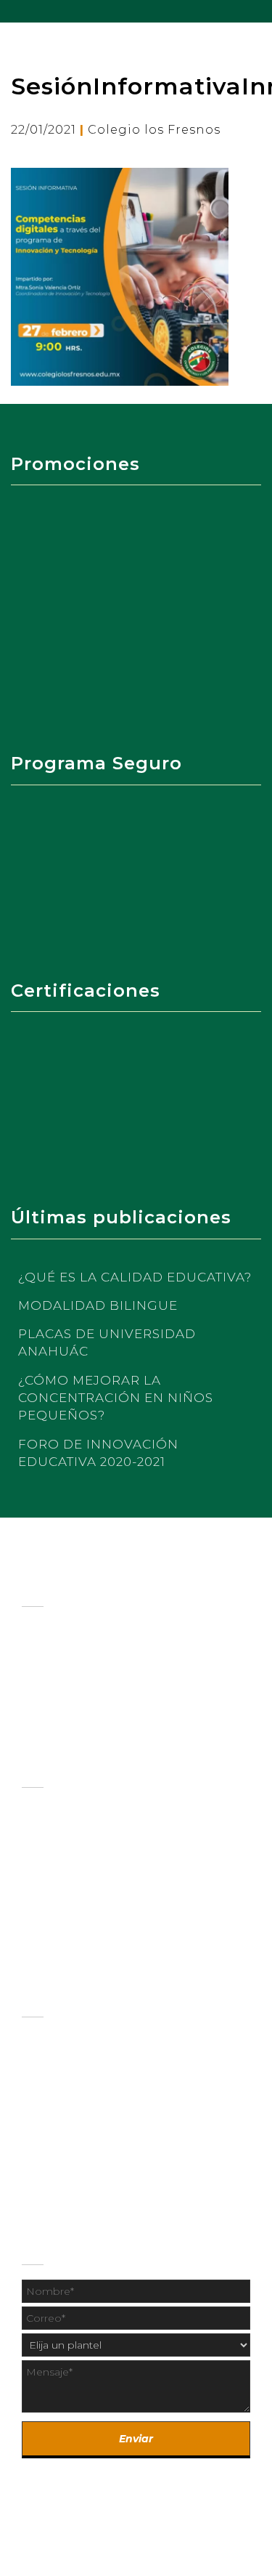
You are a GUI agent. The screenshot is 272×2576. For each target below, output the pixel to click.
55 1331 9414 (168, 2176)
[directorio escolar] (136, 2070)
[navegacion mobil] (261, 11)
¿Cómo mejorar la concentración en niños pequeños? (116, 1398)
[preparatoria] (136, 1839)
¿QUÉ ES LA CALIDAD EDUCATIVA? (135, 1277)
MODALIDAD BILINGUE (98, 1305)
